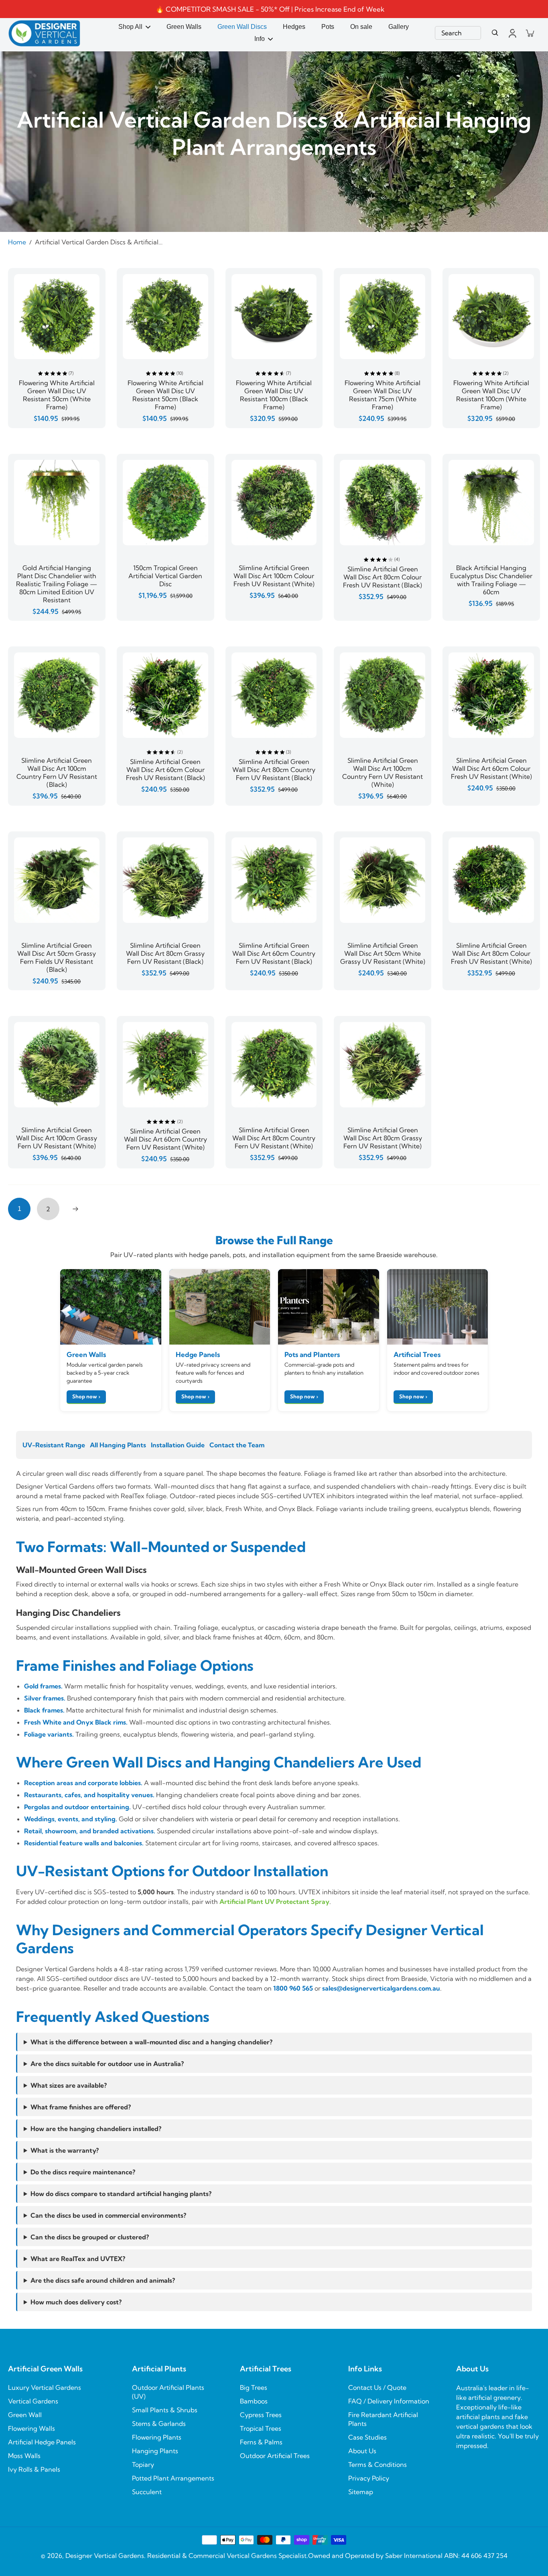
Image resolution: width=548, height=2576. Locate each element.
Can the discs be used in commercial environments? (108, 2215)
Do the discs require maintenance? (83, 2172)
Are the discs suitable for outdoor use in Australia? (107, 2064)
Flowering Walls (31, 2428)
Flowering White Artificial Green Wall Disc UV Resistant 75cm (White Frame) (383, 395)
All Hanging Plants (118, 1445)
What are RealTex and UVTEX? (78, 2259)
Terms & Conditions (378, 2464)
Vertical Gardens (33, 2401)
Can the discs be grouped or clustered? (90, 2237)
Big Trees (254, 2387)
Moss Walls (24, 2456)
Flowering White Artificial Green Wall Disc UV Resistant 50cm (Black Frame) (165, 395)
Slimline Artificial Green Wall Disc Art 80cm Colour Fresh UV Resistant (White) (491, 953)
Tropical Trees (261, 2428)
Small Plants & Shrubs (165, 2410)
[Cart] (530, 33)
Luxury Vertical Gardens (45, 2387)
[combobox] (458, 33)
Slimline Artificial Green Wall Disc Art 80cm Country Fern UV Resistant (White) (274, 1138)
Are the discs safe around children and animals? (103, 2280)
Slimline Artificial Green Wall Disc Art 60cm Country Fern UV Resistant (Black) (274, 953)
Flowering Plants (157, 2437)
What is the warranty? (65, 2150)
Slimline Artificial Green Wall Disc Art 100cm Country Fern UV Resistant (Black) (57, 772)
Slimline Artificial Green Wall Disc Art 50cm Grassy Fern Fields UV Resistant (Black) (57, 957)
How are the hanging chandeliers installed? (96, 2129)
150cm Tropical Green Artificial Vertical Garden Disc (165, 576)
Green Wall (25, 2415)
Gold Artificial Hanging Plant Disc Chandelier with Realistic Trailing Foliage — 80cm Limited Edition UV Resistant (57, 584)
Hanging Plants (155, 2451)
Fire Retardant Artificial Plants (383, 2419)
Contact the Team (237, 1445)
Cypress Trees (261, 2415)
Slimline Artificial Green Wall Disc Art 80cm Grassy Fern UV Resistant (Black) (165, 953)
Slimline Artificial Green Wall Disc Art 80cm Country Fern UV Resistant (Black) (274, 770)
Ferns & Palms (261, 2442)
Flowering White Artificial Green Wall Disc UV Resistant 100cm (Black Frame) (274, 395)
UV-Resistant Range (54, 1445)
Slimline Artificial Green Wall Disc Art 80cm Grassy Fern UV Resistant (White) (383, 1138)
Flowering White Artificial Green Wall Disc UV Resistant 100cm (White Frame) (491, 395)
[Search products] (495, 33)
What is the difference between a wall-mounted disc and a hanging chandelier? (151, 2042)
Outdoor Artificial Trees (275, 2456)
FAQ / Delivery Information (389, 2401)
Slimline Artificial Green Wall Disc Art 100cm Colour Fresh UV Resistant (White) (274, 576)
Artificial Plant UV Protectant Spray (274, 1902)
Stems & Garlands (159, 2424)
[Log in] (512, 33)
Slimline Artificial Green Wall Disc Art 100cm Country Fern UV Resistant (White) (383, 772)
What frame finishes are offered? (81, 2107)
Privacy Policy (369, 2478)
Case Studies (367, 2437)
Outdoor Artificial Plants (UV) (168, 2392)
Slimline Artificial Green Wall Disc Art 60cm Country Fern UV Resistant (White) (165, 1139)
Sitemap (361, 2492)
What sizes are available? (69, 2085)
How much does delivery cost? (76, 2302)
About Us (362, 2451)
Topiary (143, 2464)
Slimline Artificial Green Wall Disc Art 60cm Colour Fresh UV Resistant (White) (491, 768)
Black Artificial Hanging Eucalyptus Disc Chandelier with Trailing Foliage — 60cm (491, 580)
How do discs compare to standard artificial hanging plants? (121, 2194)
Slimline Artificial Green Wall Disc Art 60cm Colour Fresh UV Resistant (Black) (165, 770)
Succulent (147, 2492)
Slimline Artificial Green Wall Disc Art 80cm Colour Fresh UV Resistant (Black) (383, 577)
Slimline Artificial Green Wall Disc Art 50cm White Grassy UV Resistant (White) (383, 953)
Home (17, 242)
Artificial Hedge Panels (42, 2442)
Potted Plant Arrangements (173, 2478)
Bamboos (254, 2401)
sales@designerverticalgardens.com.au (381, 1988)
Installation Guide (178, 1445)
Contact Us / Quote (377, 2387)
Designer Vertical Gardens (105, 2556)
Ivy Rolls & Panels (34, 2469)
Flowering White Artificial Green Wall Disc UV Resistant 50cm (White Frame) (57, 395)
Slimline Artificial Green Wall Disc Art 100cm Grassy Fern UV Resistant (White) (57, 1138)
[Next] (75, 1209)
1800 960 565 (293, 1988)
